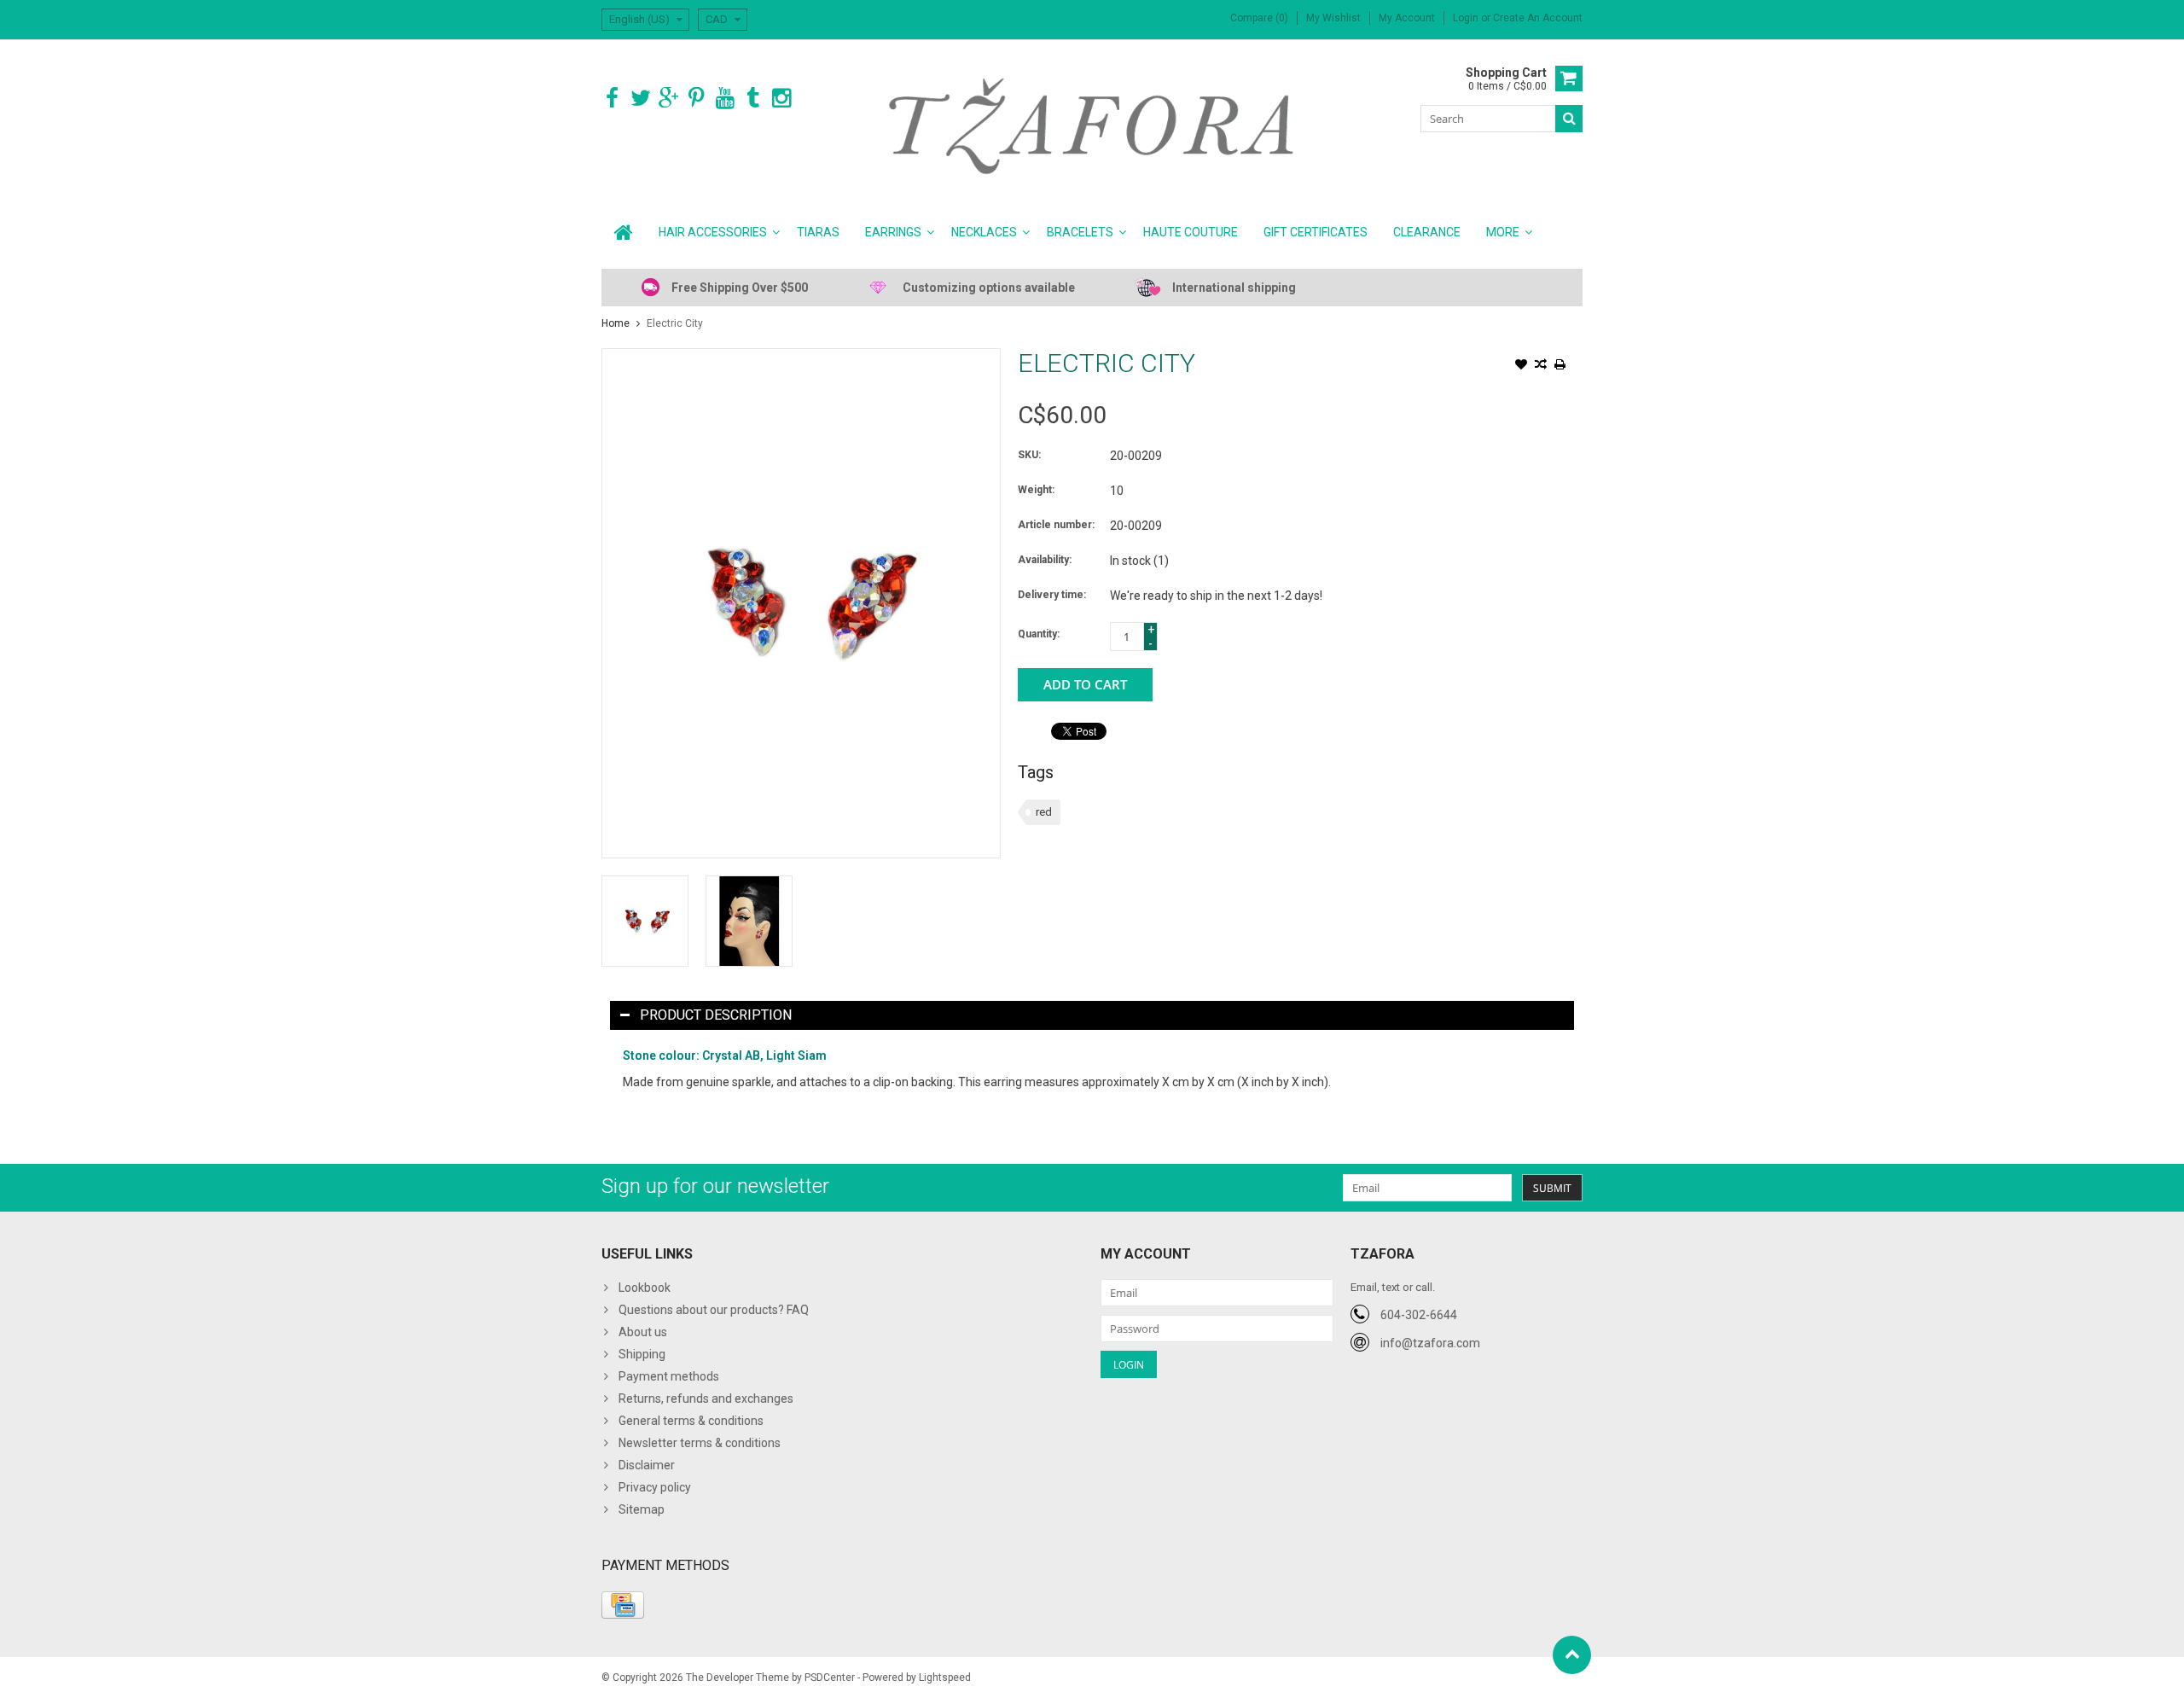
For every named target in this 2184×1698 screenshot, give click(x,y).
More (1503, 232)
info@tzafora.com (1430, 1343)
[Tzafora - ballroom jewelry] (1092, 125)
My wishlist (1333, 18)
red (1044, 812)
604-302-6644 (1419, 1315)
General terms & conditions (691, 1421)
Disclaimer (647, 1465)
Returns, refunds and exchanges (706, 1399)
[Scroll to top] (1572, 1655)
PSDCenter (830, 1678)
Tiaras (818, 232)
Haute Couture (1191, 232)
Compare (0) (1259, 18)
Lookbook (645, 1288)
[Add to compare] (1541, 366)
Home (616, 323)
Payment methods (669, 1376)
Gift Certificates (1316, 232)
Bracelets (1080, 232)
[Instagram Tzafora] (781, 99)
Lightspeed (945, 1678)
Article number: (1056, 525)
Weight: (1036, 490)
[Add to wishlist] (1521, 366)
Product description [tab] (716, 1015)
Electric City (675, 323)
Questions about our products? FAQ (714, 1310)
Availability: (1045, 560)
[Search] (1569, 119)
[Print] (1560, 366)
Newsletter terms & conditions (700, 1443)
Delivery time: (1052, 595)
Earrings (893, 232)
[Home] (624, 232)
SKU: (1029, 455)
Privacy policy (655, 1487)
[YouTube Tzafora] (725, 99)
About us (643, 1332)
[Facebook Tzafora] (612, 99)
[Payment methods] (623, 1605)
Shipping (642, 1354)
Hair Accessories (713, 232)
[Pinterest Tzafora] (697, 99)
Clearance (1427, 232)
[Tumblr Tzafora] (753, 99)
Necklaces (984, 232)
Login (1467, 18)
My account (1407, 18)
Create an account (1538, 18)
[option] (645, 921)
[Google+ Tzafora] (668, 99)
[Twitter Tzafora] (640, 99)
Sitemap (642, 1509)
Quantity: (1039, 634)
